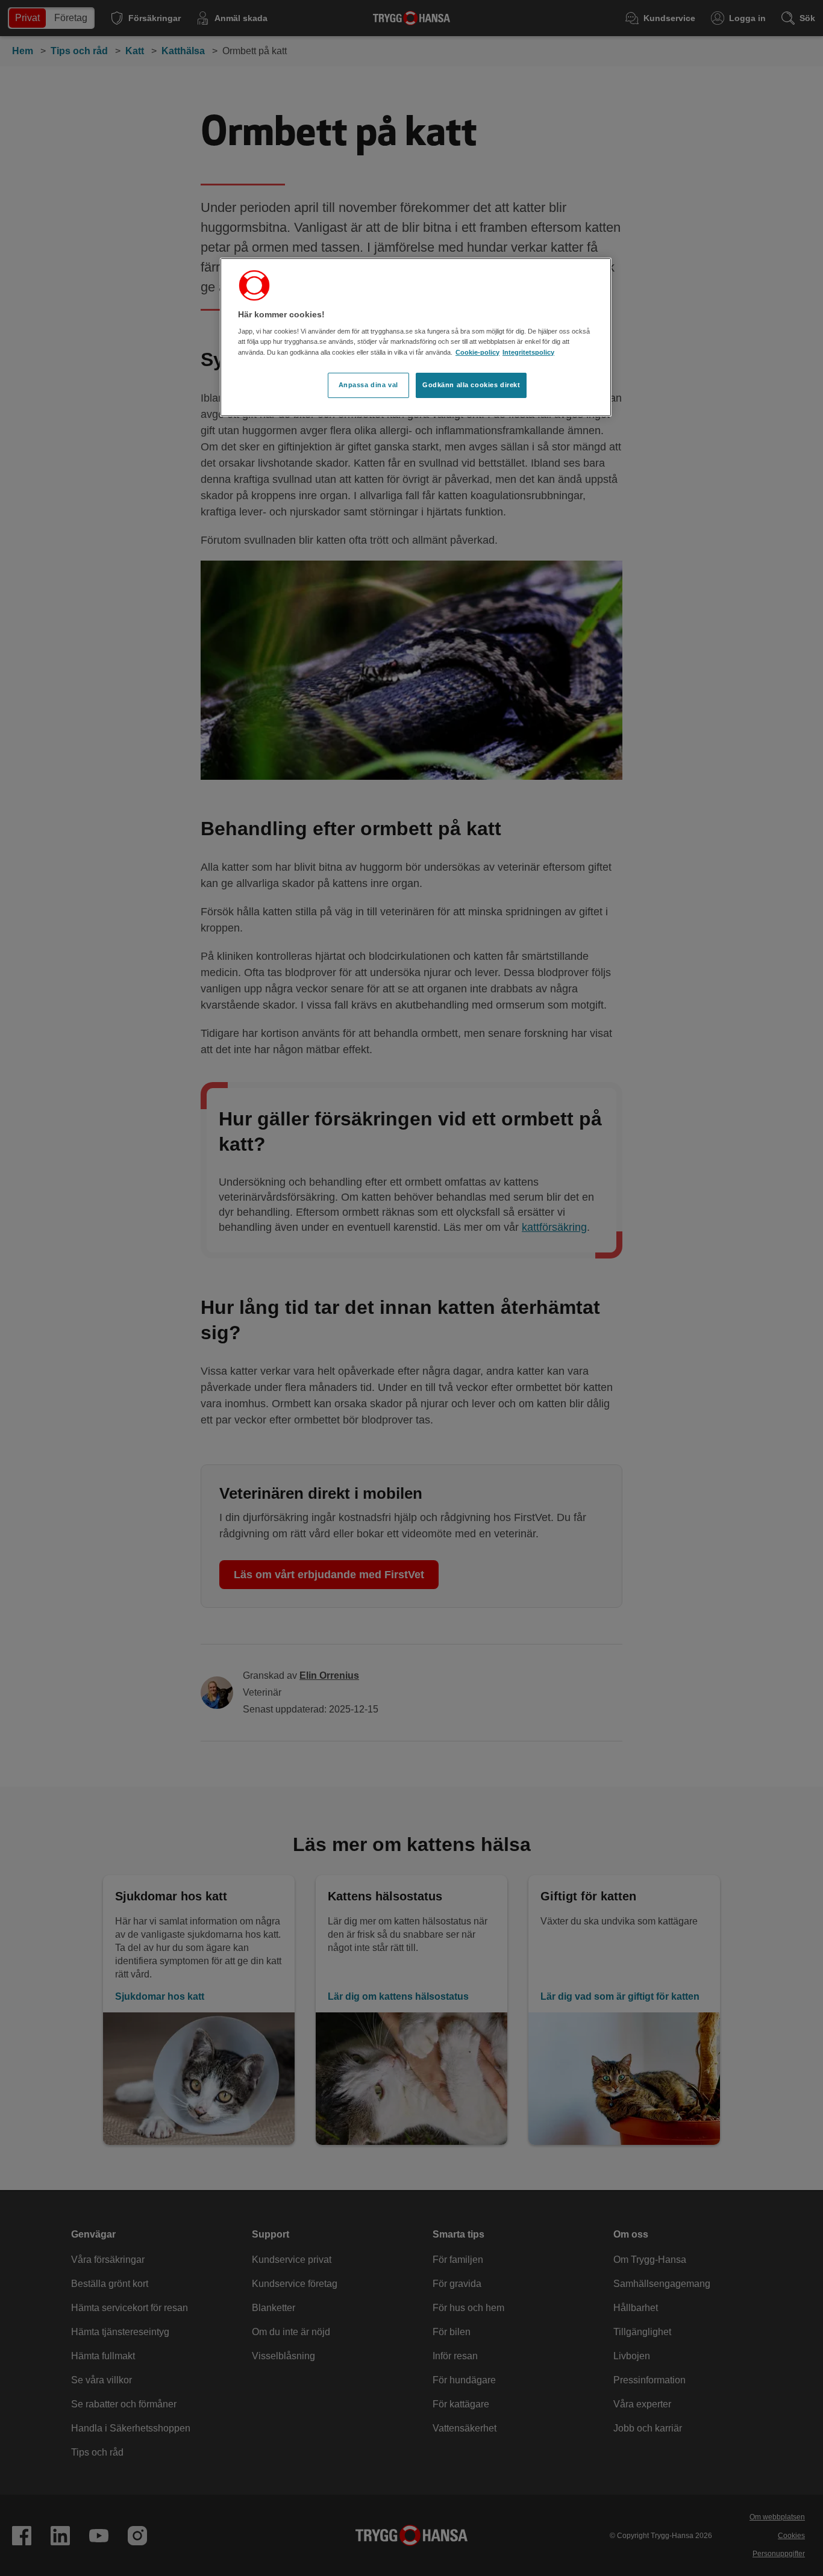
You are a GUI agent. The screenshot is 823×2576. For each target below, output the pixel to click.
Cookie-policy (477, 352)
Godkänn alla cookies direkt (471, 385)
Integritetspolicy (528, 352)
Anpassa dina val (368, 385)
